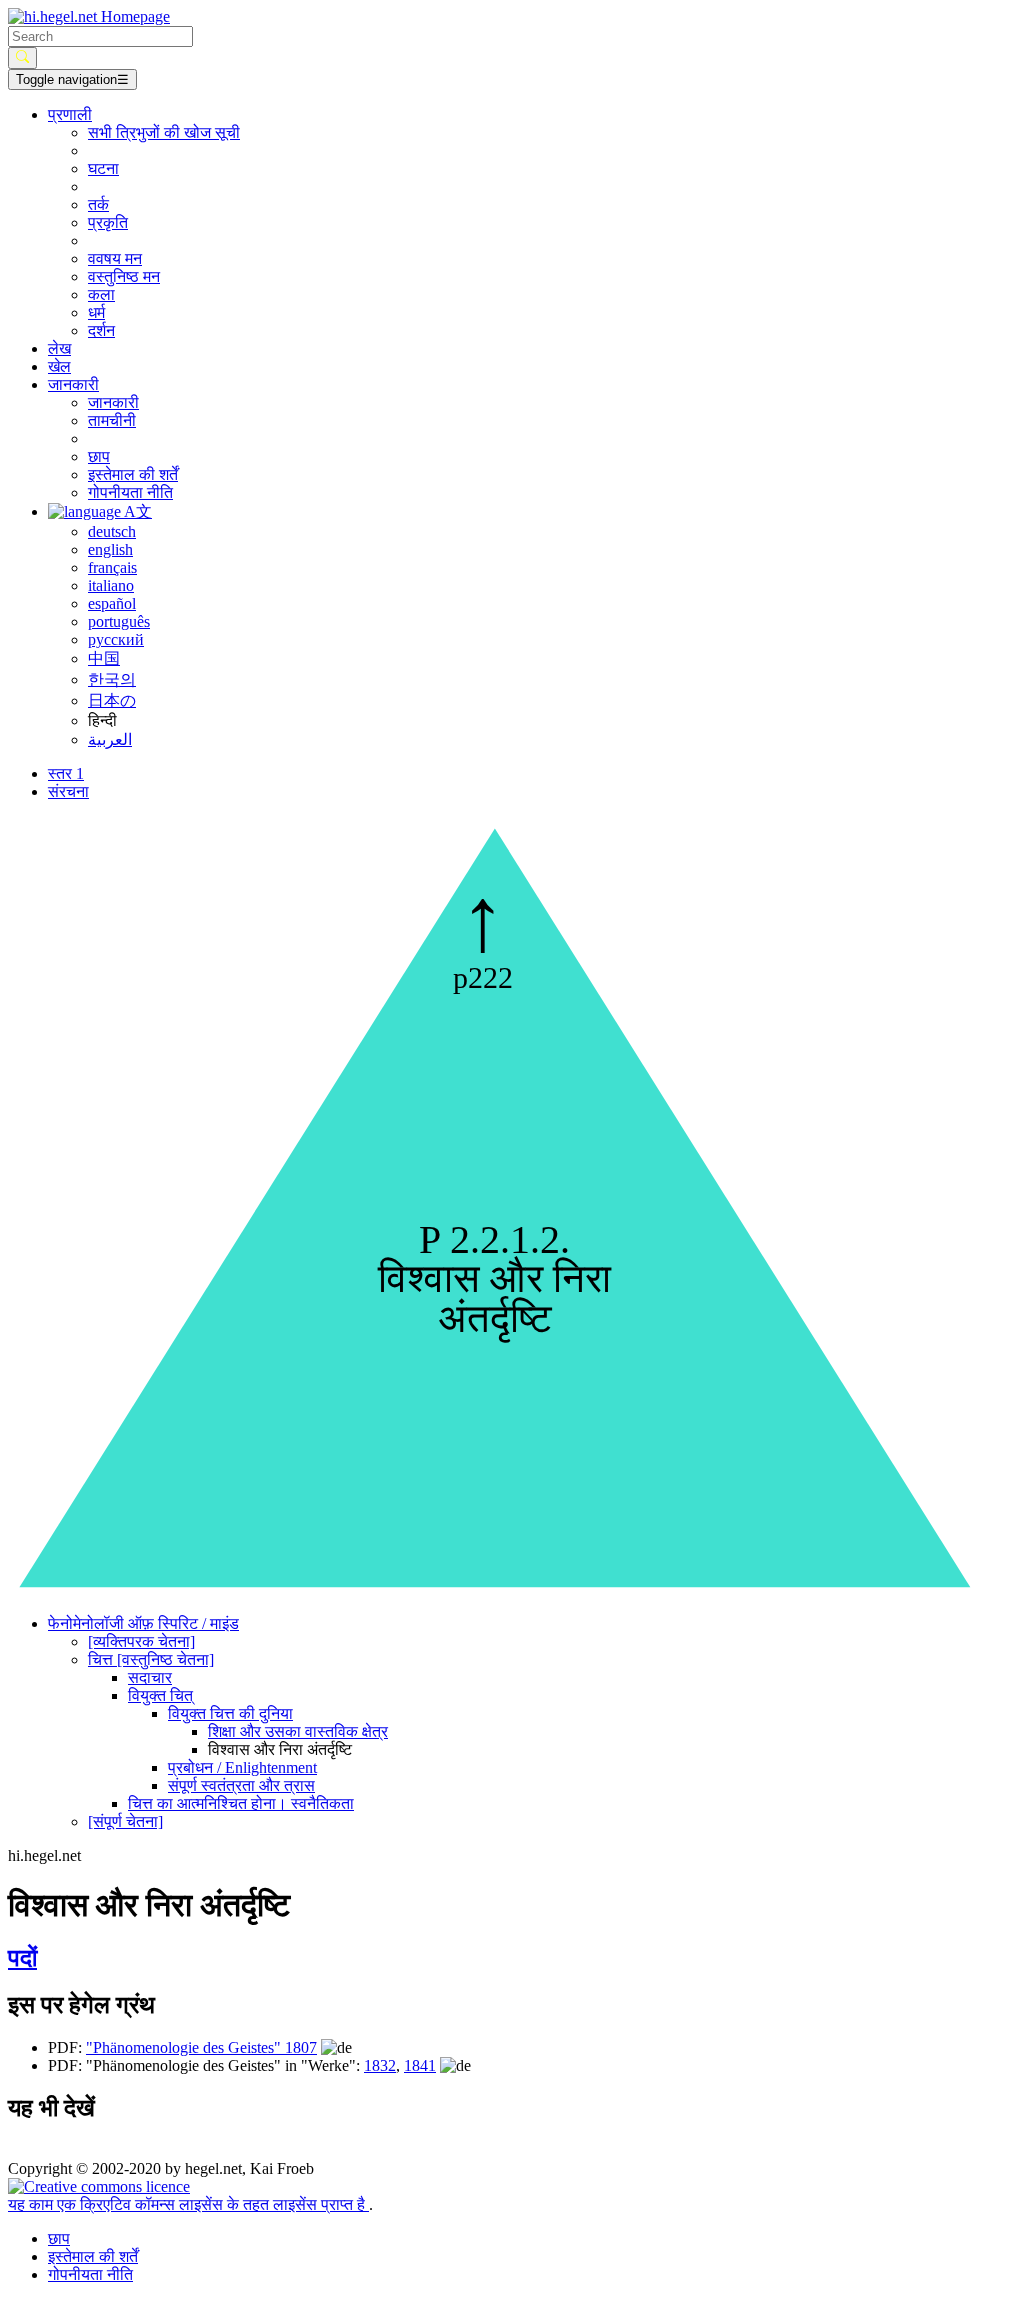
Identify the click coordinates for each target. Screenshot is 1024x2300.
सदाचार (150, 1677)
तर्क (98, 204)
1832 (380, 2065)
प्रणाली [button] (70, 114)
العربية (110, 739)
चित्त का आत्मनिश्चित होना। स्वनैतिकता (241, 1803)
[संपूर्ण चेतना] (125, 1821)
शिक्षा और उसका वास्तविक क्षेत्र (298, 1731)
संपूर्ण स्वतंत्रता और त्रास (241, 1785)
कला (101, 294)
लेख (59, 348)
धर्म (96, 312)
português (119, 621)
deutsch (112, 531)
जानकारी (113, 402)
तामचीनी (112, 420)
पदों (22, 1958)
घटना (103, 168)
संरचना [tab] (68, 791)
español (112, 603)
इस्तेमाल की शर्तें (133, 474)
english (110, 549)
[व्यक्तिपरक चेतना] (141, 1641)
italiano (111, 585)
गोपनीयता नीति (130, 492)
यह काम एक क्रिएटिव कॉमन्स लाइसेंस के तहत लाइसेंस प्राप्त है (188, 2204)
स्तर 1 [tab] (66, 773)
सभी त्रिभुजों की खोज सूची (164, 132)
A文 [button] (136, 511)
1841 (420, 2065)
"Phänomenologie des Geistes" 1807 (201, 2047)
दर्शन (101, 330)
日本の (112, 700)
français (112, 567)
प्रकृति (108, 222)
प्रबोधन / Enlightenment (242, 1767)
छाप (99, 456)
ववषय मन (115, 258)
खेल (59, 366)
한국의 (112, 679)
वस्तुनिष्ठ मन (124, 276)
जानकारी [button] (73, 384)
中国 (104, 658)
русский (116, 639)
